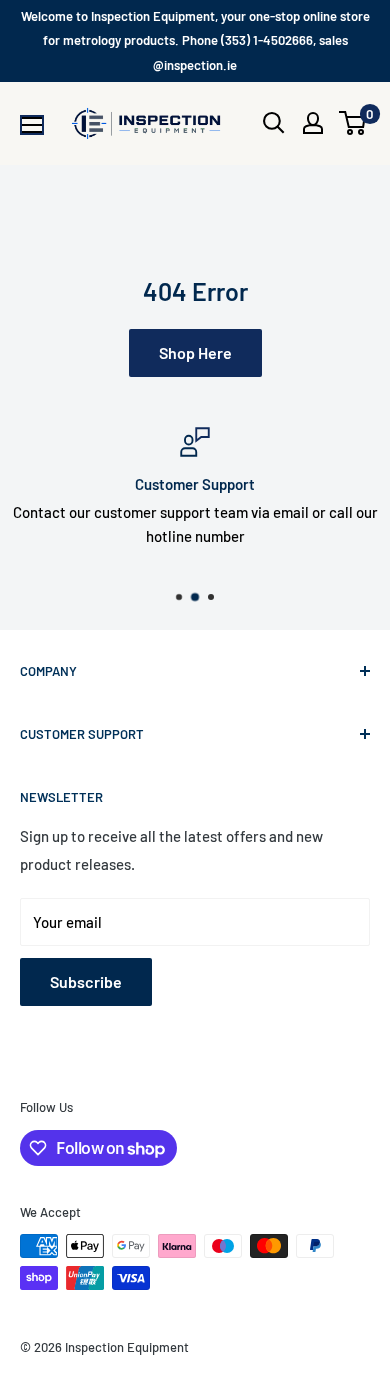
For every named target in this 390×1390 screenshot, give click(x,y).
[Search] (274, 123)
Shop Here (195, 352)
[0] (353, 123)
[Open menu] (32, 125)
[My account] (313, 123)
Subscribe (86, 981)
